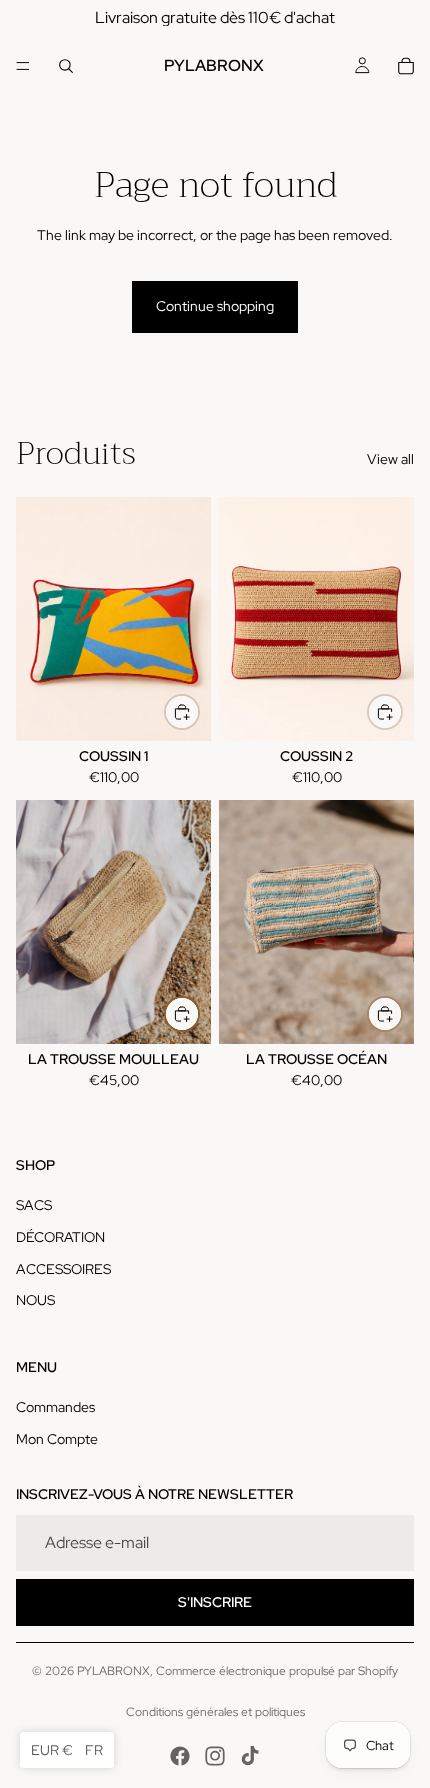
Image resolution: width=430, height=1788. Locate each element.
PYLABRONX (113, 1671)
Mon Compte (57, 1439)
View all (390, 459)
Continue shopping (215, 306)
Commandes (55, 1407)
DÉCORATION (60, 1237)
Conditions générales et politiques (215, 1712)
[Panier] (406, 66)
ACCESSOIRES (63, 1269)
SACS (34, 1205)
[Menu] (23, 66)
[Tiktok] (250, 1756)
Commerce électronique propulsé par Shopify (277, 1671)
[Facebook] (180, 1756)
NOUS (35, 1300)
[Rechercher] (66, 66)
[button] (67, 1750)
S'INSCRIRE (215, 1602)
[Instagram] (215, 1756)
